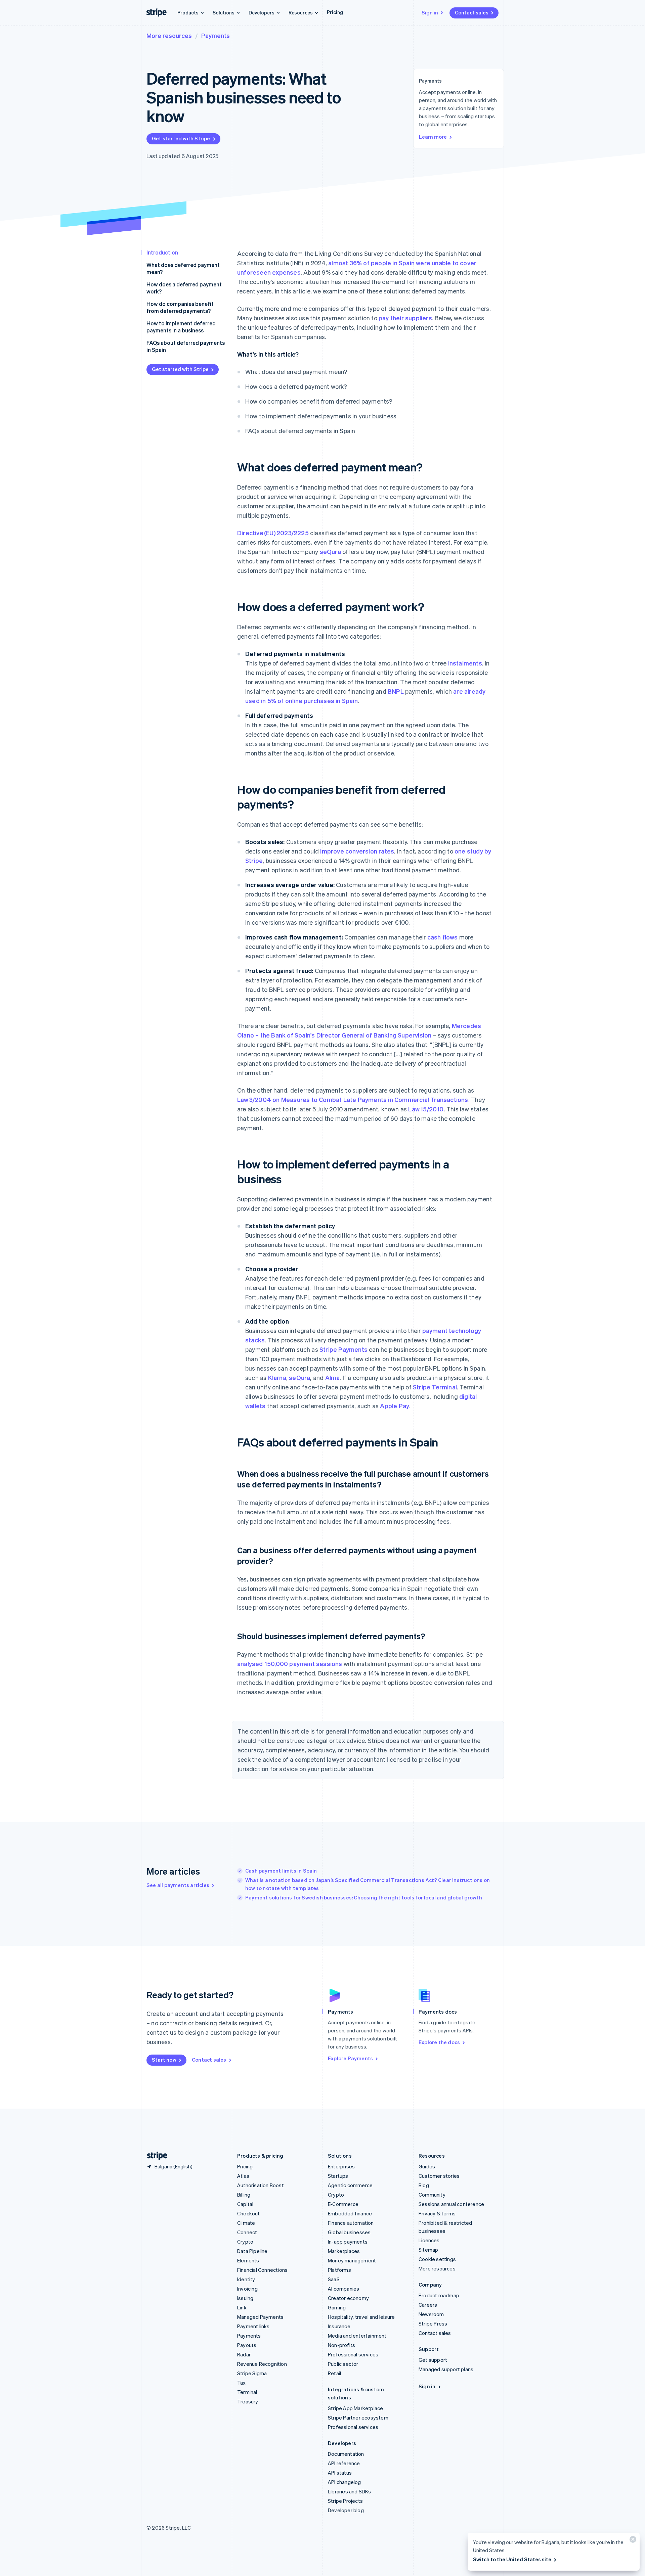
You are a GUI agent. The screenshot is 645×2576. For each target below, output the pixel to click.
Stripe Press (433, 2324)
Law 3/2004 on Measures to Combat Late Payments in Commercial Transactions (353, 1099)
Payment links (253, 2326)
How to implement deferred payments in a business (181, 327)
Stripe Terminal (435, 1387)
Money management (352, 2260)
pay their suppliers (405, 318)
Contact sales (472, 12)
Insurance (339, 2326)
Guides (427, 2166)
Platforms (339, 2270)
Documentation (346, 2454)
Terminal (247, 2392)
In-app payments (348, 2242)
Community (432, 2195)
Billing (244, 2195)
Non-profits (341, 2345)
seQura (330, 551)
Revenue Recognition (262, 2364)
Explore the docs (439, 2042)
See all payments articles (178, 1885)
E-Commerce (343, 2204)
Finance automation (351, 2223)
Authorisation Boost (261, 2185)
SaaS (334, 2279)
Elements (248, 2260)
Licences (429, 2240)
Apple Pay (395, 1406)
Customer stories (439, 2176)
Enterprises (341, 2166)
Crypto (245, 2242)
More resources (169, 35)
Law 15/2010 (426, 1109)
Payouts (247, 2345)
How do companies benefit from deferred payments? (180, 307)
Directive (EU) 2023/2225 (273, 533)
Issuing (245, 2298)
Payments (216, 35)
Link (242, 2307)
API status (340, 2473)
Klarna (277, 1377)
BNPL (396, 691)
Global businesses (349, 2232)
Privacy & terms (437, 2213)
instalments (465, 663)
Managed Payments (260, 2317)
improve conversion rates (357, 851)
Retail (334, 2373)
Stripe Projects (345, 2501)
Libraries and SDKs (350, 2491)
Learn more (433, 137)
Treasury (248, 2401)
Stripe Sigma (252, 2373)
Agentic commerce (350, 2185)
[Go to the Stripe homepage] (155, 2156)
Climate (246, 2223)
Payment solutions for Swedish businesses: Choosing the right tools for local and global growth (364, 1897)
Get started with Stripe (181, 138)
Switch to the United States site (512, 2559)
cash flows (443, 937)
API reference (344, 2463)
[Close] (632, 2541)
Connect (247, 2232)
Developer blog (346, 2510)
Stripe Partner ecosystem (358, 2418)
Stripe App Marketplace (355, 2408)
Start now (164, 2060)
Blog (424, 2185)
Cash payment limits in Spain (281, 1871)
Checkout (249, 2213)
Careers (428, 2305)
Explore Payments (350, 2058)
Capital (245, 2204)
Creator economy (348, 2298)
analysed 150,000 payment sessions (290, 1664)
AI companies (343, 2289)
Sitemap (428, 2250)
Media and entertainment (357, 2336)
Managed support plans (446, 2369)
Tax (242, 2383)
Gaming (337, 2307)
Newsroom (431, 2314)
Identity (246, 2279)
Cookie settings (437, 2259)
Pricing (335, 12)
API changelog (345, 2482)
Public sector (343, 2364)
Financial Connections (262, 2270)
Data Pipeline (252, 2251)
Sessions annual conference (451, 2204)
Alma (333, 1377)
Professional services (353, 2354)
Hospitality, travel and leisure (361, 2317)
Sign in (430, 12)
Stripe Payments (343, 1349)
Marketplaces (344, 2251)
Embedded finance (350, 2213)
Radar (244, 2354)
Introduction (162, 252)
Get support (433, 2360)
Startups (338, 2176)
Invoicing (247, 2289)
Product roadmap (439, 2295)
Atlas (243, 2176)
